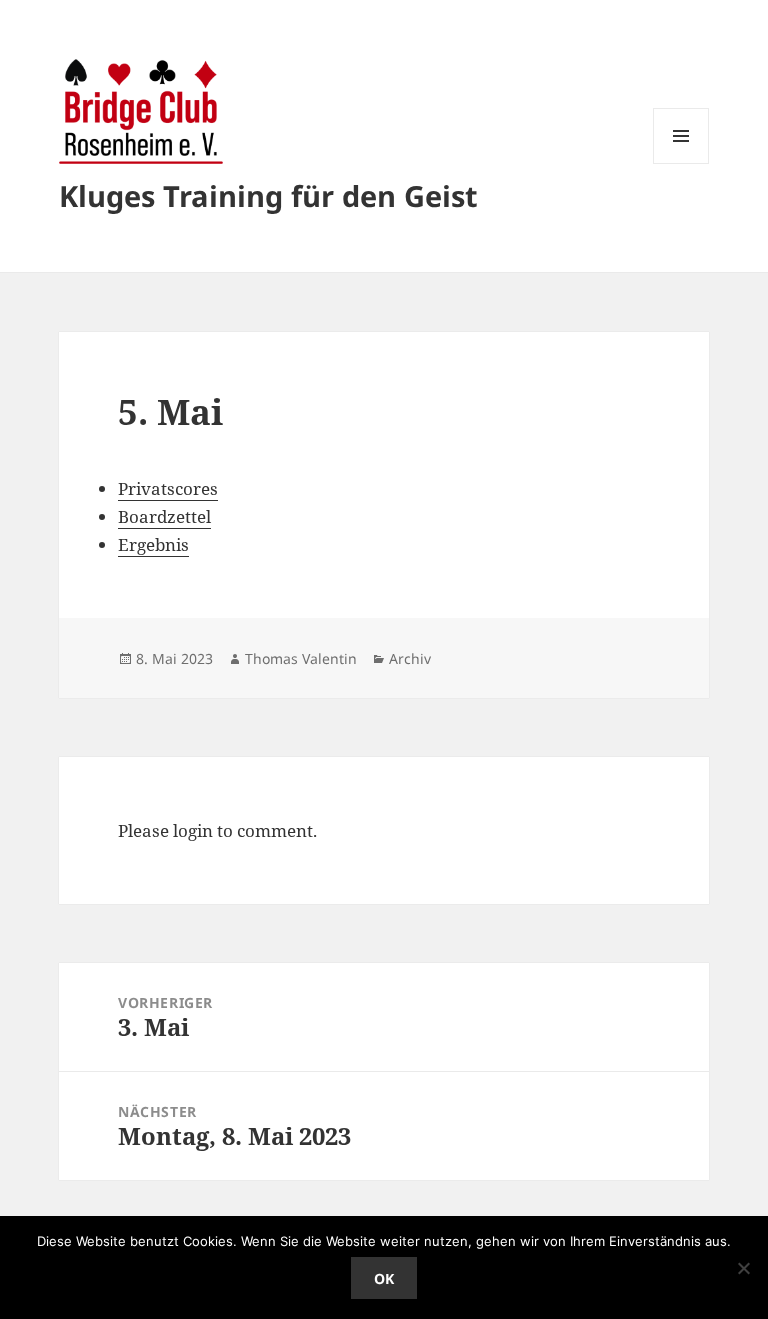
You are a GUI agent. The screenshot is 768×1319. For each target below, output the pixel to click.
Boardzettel (164, 516)
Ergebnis (153, 544)
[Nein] (743, 1268)
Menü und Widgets (681, 163)
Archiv (410, 658)
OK (384, 1278)
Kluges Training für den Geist (268, 195)
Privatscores (168, 488)
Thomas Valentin (301, 658)
